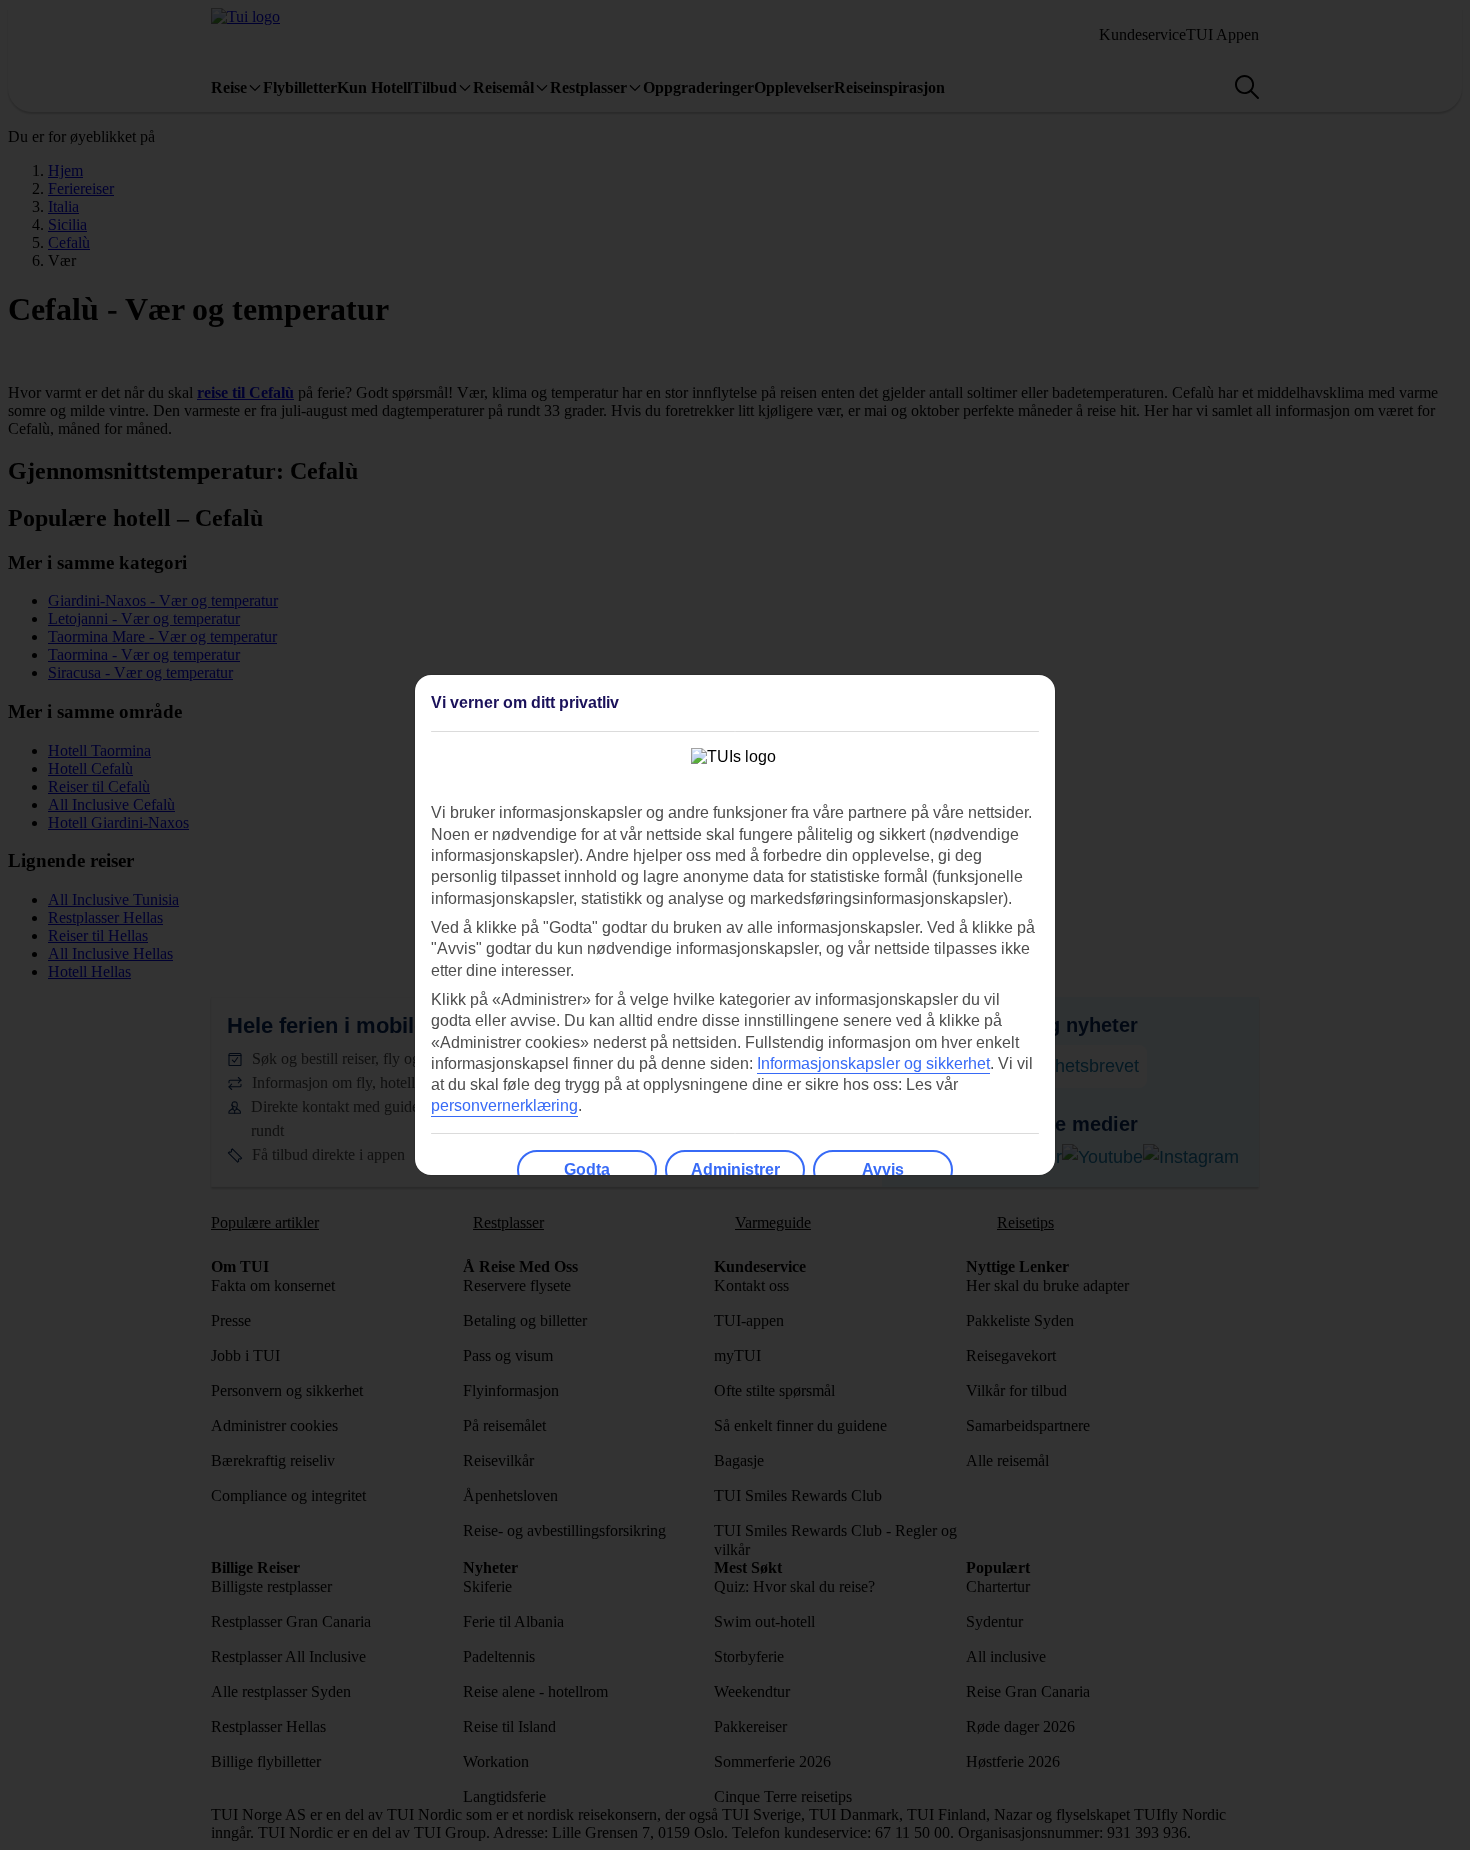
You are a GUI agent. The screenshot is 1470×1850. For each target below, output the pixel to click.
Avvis (883, 1169)
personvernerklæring (504, 1105)
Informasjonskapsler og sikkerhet (873, 1063)
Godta (587, 1169)
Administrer (735, 1169)
